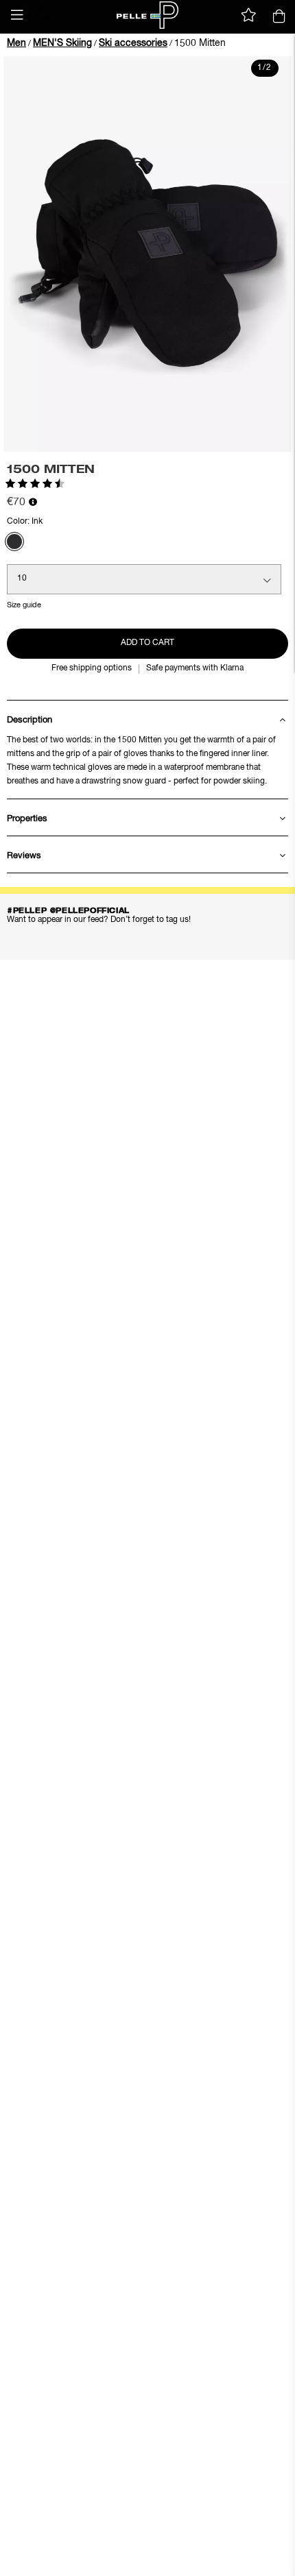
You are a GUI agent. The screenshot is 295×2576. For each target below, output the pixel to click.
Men (16, 43)
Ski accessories (133, 43)
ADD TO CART (147, 643)
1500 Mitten (200, 43)
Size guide (24, 605)
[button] (17, 15)
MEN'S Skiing (62, 43)
